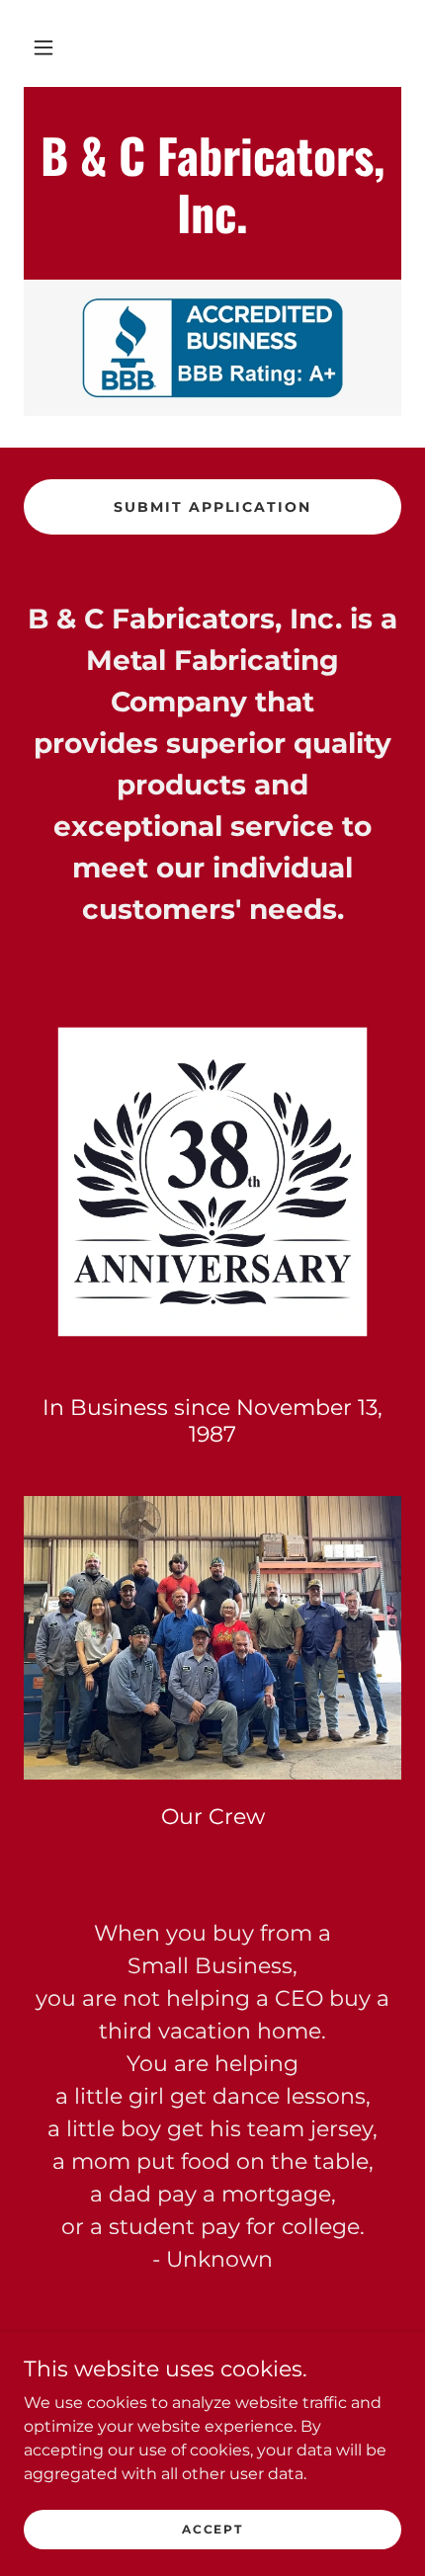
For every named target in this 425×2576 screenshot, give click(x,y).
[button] (43, 47)
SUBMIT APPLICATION (212, 507)
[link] (212, 228)
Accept (212, 2529)
